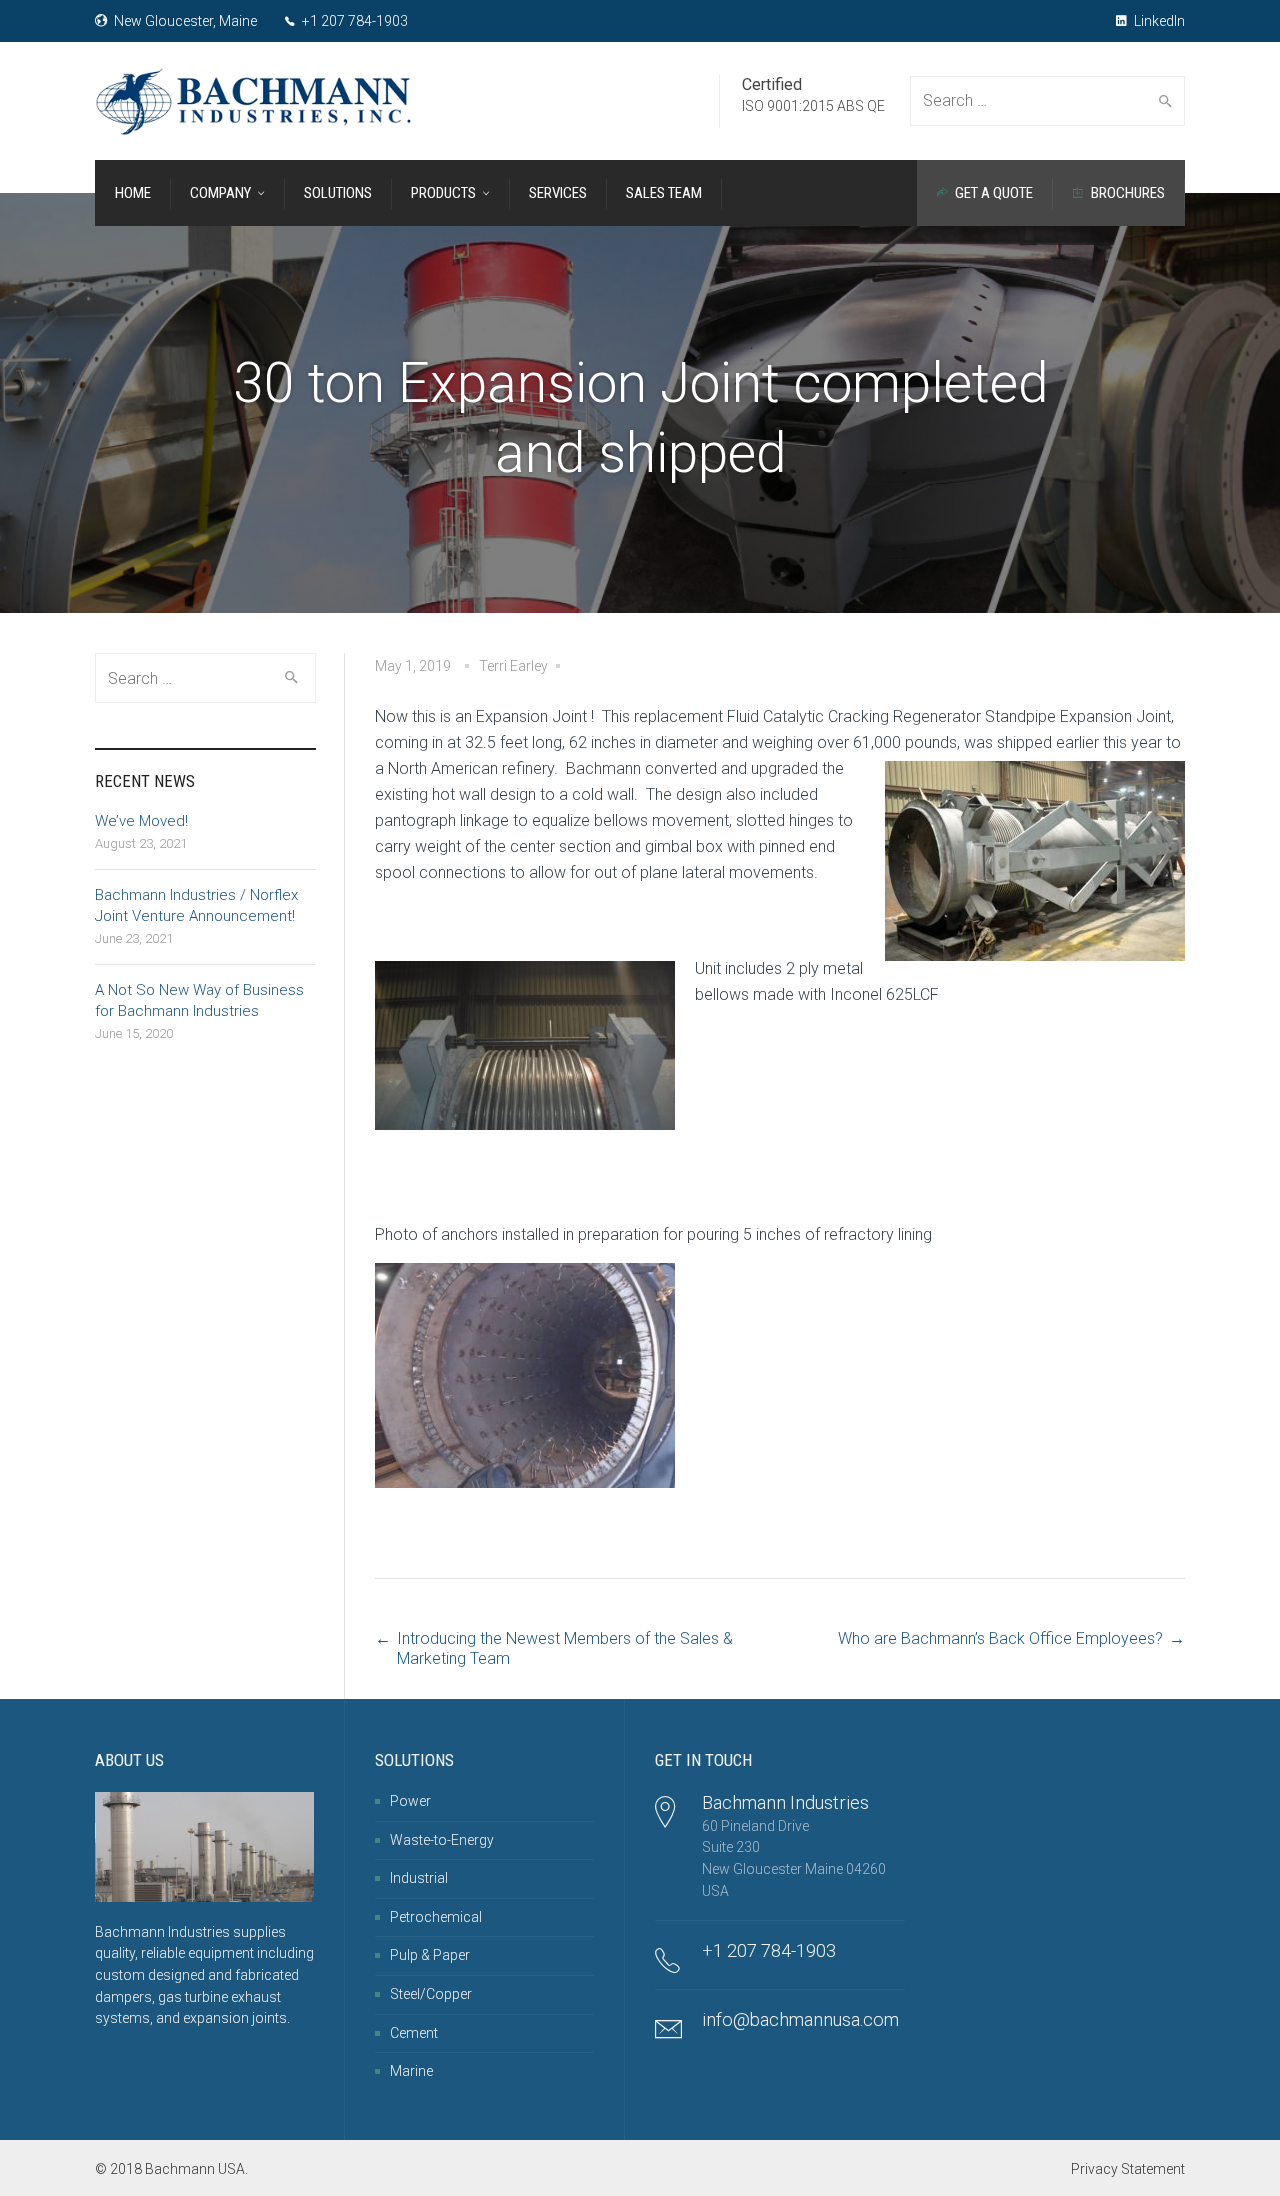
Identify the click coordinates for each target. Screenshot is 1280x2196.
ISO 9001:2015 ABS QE (813, 106)
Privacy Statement (1128, 2169)
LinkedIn (1158, 21)
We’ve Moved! (141, 821)
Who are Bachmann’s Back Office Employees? (1000, 1638)
